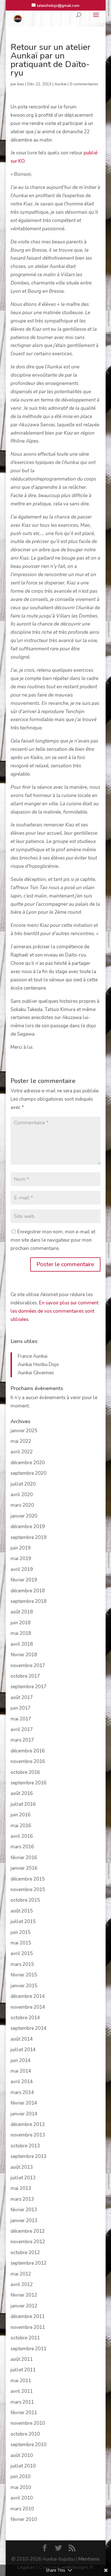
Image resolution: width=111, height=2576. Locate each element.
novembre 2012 (28, 2242)
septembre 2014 (28, 2028)
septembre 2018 (28, 1601)
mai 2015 (21, 1943)
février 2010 (24, 2519)
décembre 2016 (28, 1751)
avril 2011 (22, 2391)
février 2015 (24, 1975)
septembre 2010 (28, 2445)
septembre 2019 (28, 1537)
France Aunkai (33, 1356)
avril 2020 (22, 1495)
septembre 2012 (28, 2263)
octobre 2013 (25, 2146)
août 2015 (22, 1911)
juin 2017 (20, 1708)
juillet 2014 (23, 2050)
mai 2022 (21, 1441)
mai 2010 (21, 2487)
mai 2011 (21, 2381)
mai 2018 (21, 1633)
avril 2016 (22, 1836)
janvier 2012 (24, 2306)
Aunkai (60, 84)
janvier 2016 (24, 1868)
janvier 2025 (24, 1431)
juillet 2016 (23, 1804)
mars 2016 (22, 1847)
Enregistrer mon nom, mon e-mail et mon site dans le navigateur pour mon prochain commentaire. (53, 1240)
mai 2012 (21, 2274)
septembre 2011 (28, 2349)
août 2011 (22, 2359)
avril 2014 (22, 2082)
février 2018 (24, 1655)
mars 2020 (22, 1505)
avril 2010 (22, 2498)
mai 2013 (21, 2188)
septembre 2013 (28, 2156)
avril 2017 (22, 1729)
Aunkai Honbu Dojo (38, 1364)
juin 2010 (20, 2477)
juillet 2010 (23, 2466)
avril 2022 (22, 1452)
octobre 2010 (25, 2434)
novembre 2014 (28, 2007)
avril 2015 (22, 1953)
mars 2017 (22, 1740)
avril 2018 (22, 1644)
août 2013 (22, 2167)
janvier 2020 (24, 1516)
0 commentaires (84, 84)
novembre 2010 (28, 2423)
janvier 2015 (24, 1986)
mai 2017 (21, 1719)
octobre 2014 (25, 2018)
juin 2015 (20, 1932)
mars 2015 (22, 1964)
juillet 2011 (23, 2370)
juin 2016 (20, 1815)
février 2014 (24, 2103)
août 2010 (22, 2455)
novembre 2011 (28, 2327)
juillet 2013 (23, 2178)
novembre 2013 (28, 2135)
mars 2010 (22, 2509)
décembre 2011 (28, 2316)
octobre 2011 (25, 2338)
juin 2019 (20, 1548)
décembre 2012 (28, 2231)
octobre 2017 (25, 1676)
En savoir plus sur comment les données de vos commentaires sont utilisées (55, 1311)
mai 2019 (21, 1559)
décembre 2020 (28, 1463)
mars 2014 (22, 2092)
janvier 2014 (24, 2114)
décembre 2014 (28, 1996)
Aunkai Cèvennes (36, 1373)
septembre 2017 (28, 1687)
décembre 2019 (28, 1527)
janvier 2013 (24, 2221)
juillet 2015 (23, 1922)
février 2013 (24, 2210)
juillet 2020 (23, 1484)
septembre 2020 (28, 1473)
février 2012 (24, 2295)
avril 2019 (22, 1569)
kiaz (21, 84)
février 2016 (24, 1858)
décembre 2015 (28, 1879)
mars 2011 (22, 2402)
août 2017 (22, 1698)
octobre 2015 (25, 1900)
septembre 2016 (28, 1783)
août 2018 (22, 1612)
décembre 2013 (28, 2124)
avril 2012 (22, 2284)
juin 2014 (20, 2060)
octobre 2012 (25, 2253)
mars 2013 (22, 2199)
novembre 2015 (28, 1890)
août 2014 (22, 2039)
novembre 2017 (28, 1666)
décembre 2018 (28, 1591)
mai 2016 (21, 1826)
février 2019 (24, 1580)
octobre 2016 (25, 1772)
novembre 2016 (28, 1761)
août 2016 (22, 1793)
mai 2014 (21, 2071)
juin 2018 (20, 1623)
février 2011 (24, 2413)
